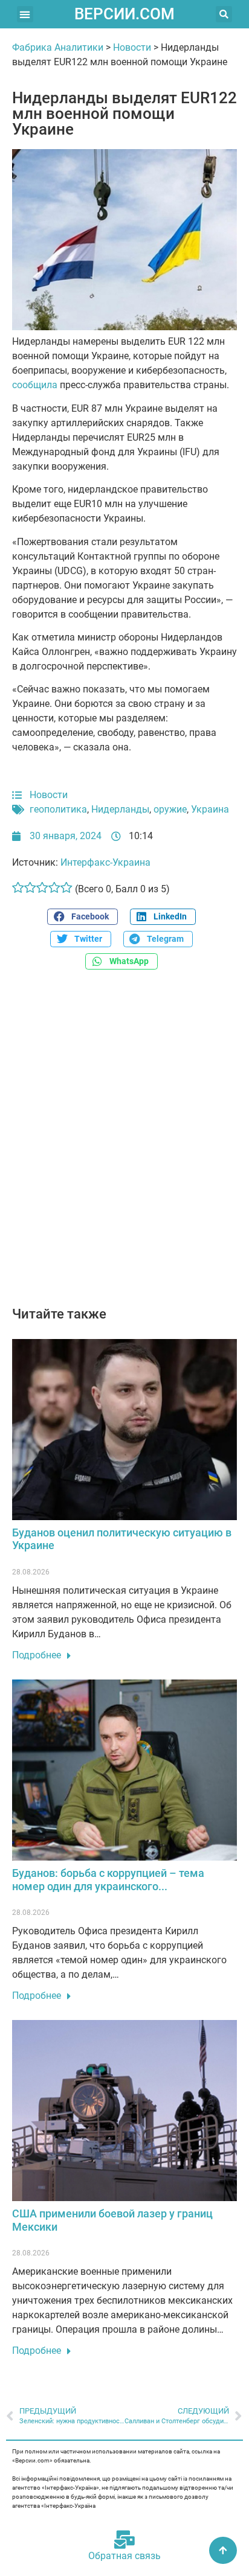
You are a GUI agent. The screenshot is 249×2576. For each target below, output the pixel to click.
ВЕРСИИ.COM (124, 14)
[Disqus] (124, 1145)
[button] (25, 14)
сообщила (36, 385)
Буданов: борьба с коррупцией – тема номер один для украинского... (108, 1880)
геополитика (58, 809)
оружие (170, 809)
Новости (132, 47)
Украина (210, 809)
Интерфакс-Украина (105, 862)
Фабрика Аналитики (58, 47)
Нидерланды (120, 809)
